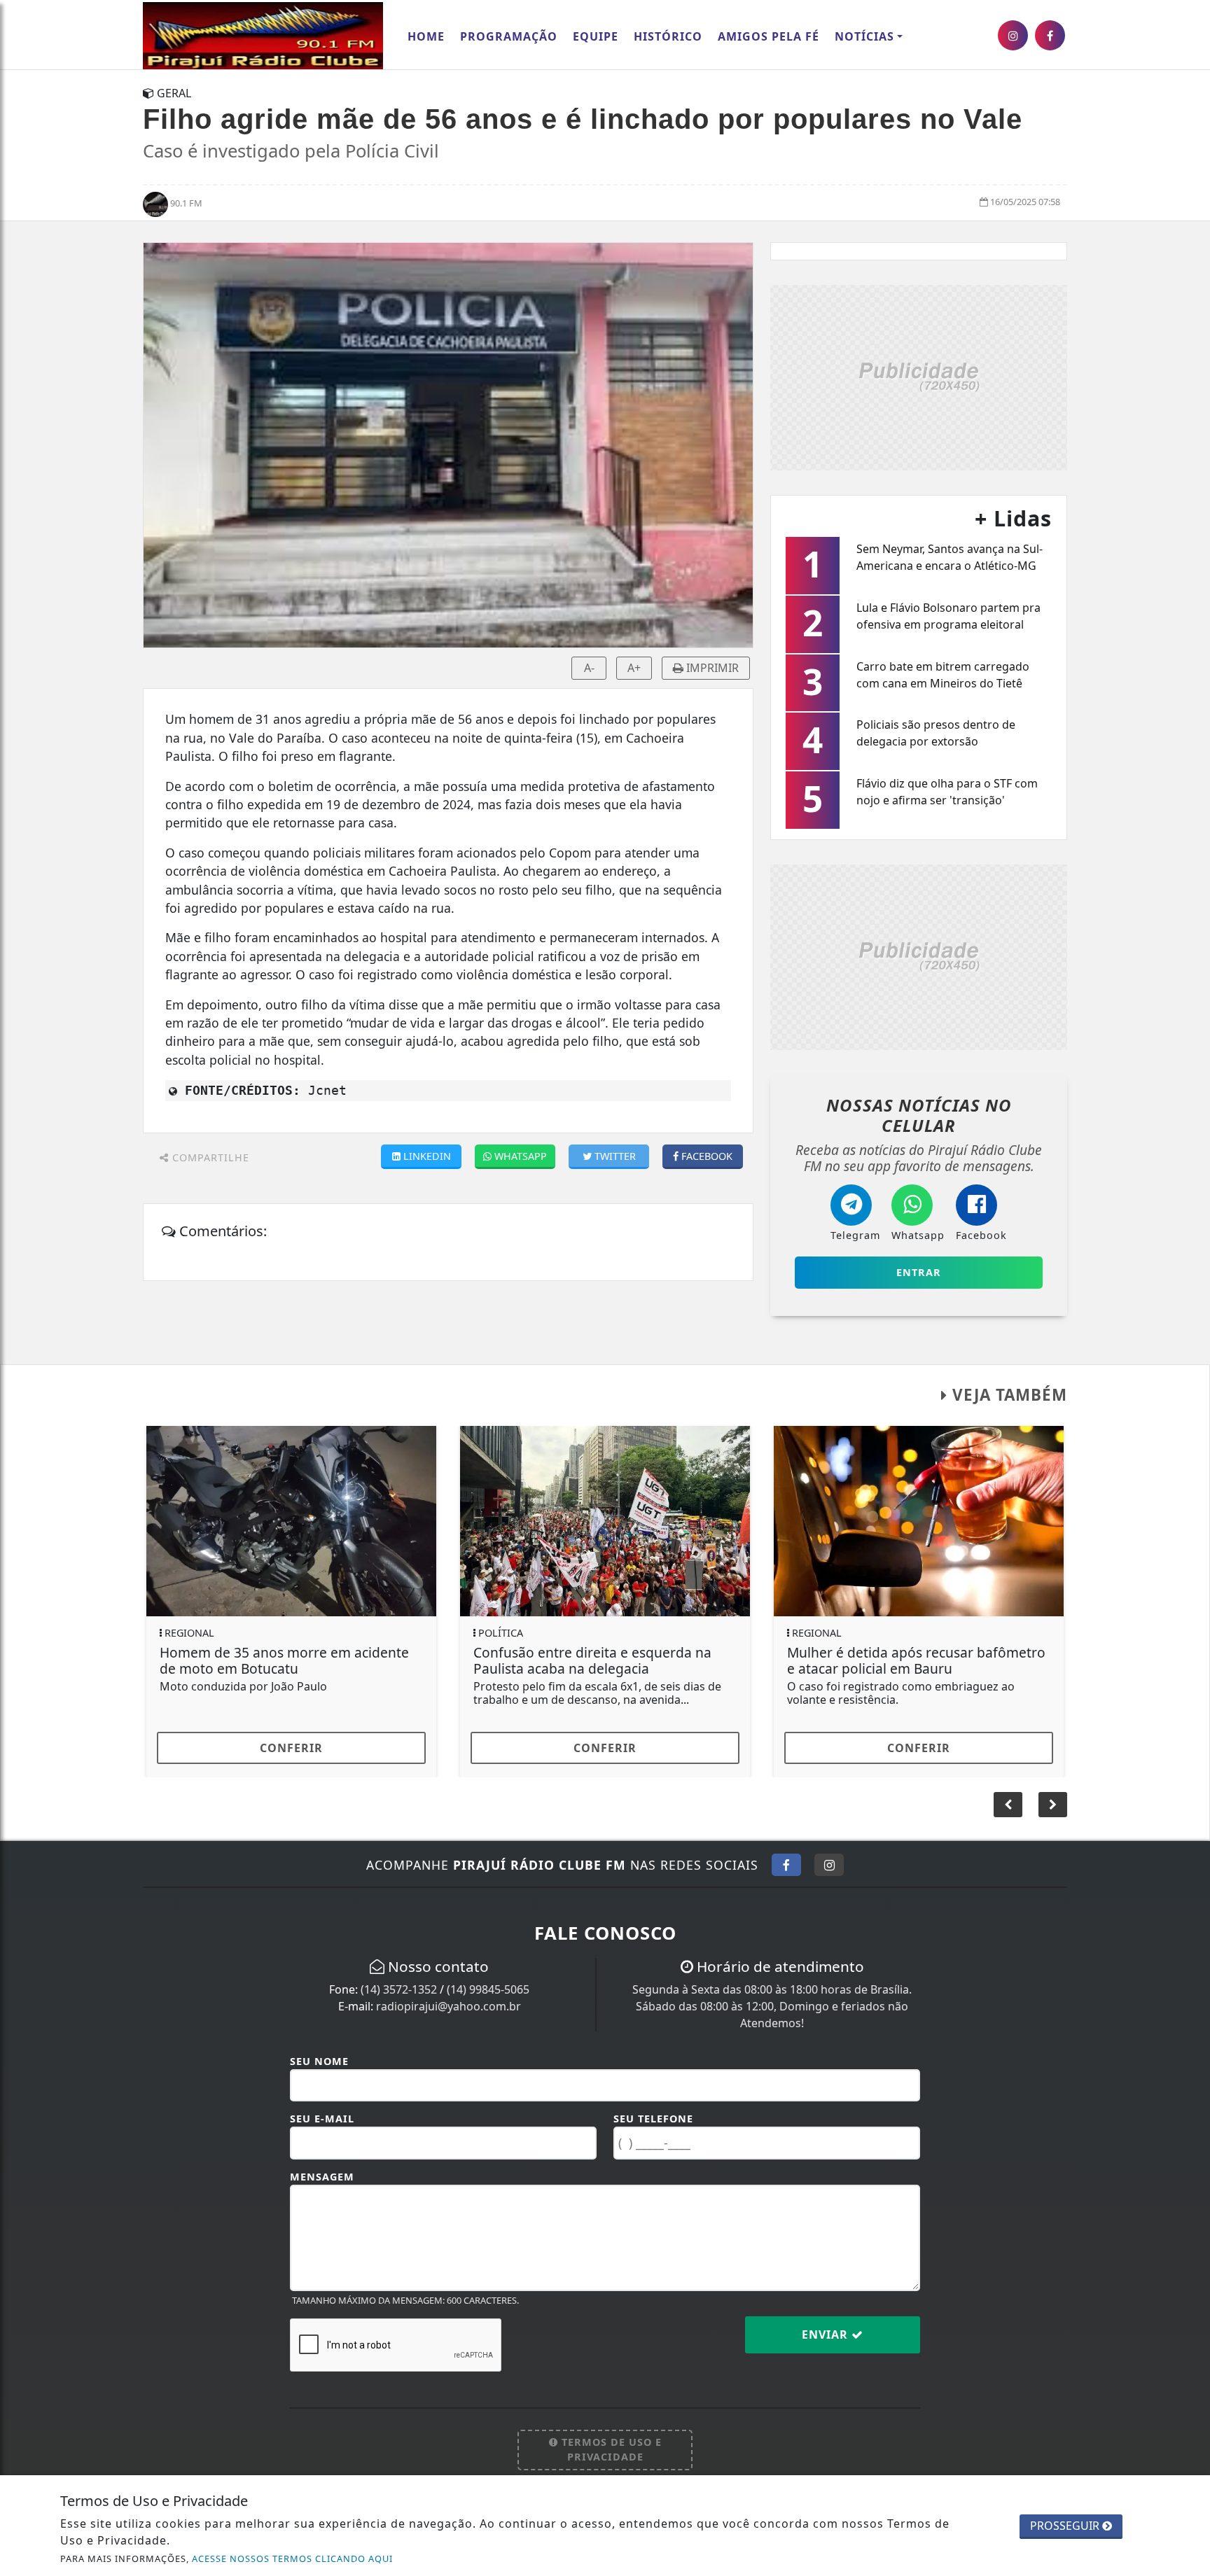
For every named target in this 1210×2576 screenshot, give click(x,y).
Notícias (864, 36)
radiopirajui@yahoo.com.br (448, 2006)
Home (426, 36)
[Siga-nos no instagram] (1013, 35)
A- (589, 668)
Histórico (668, 36)
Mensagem (322, 2177)
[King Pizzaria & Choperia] (919, 376)
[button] (1053, 1805)
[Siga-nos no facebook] (1050, 35)
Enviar (827, 2334)
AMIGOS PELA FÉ (769, 36)
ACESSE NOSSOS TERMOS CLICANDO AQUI (292, 2558)
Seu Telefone (653, 2119)
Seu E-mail (322, 2119)
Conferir (291, 1748)
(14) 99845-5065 (488, 1989)
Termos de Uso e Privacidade (610, 2450)
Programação (509, 36)
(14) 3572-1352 (399, 1989)
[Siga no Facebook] (786, 1865)
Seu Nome (319, 2061)
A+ (634, 668)
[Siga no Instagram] (829, 1865)
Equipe (596, 36)
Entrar (919, 1272)
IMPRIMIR (711, 668)
